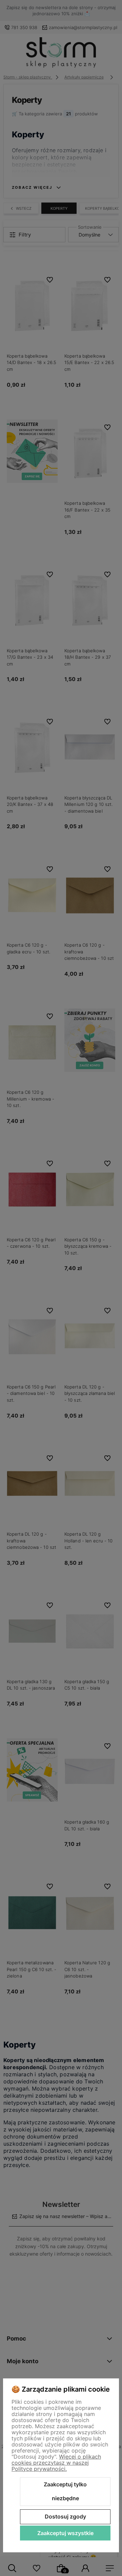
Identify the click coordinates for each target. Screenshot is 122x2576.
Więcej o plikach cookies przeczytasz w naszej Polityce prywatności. (56, 2463)
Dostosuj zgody (65, 2516)
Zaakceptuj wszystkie (65, 2533)
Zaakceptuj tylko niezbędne (65, 2491)
